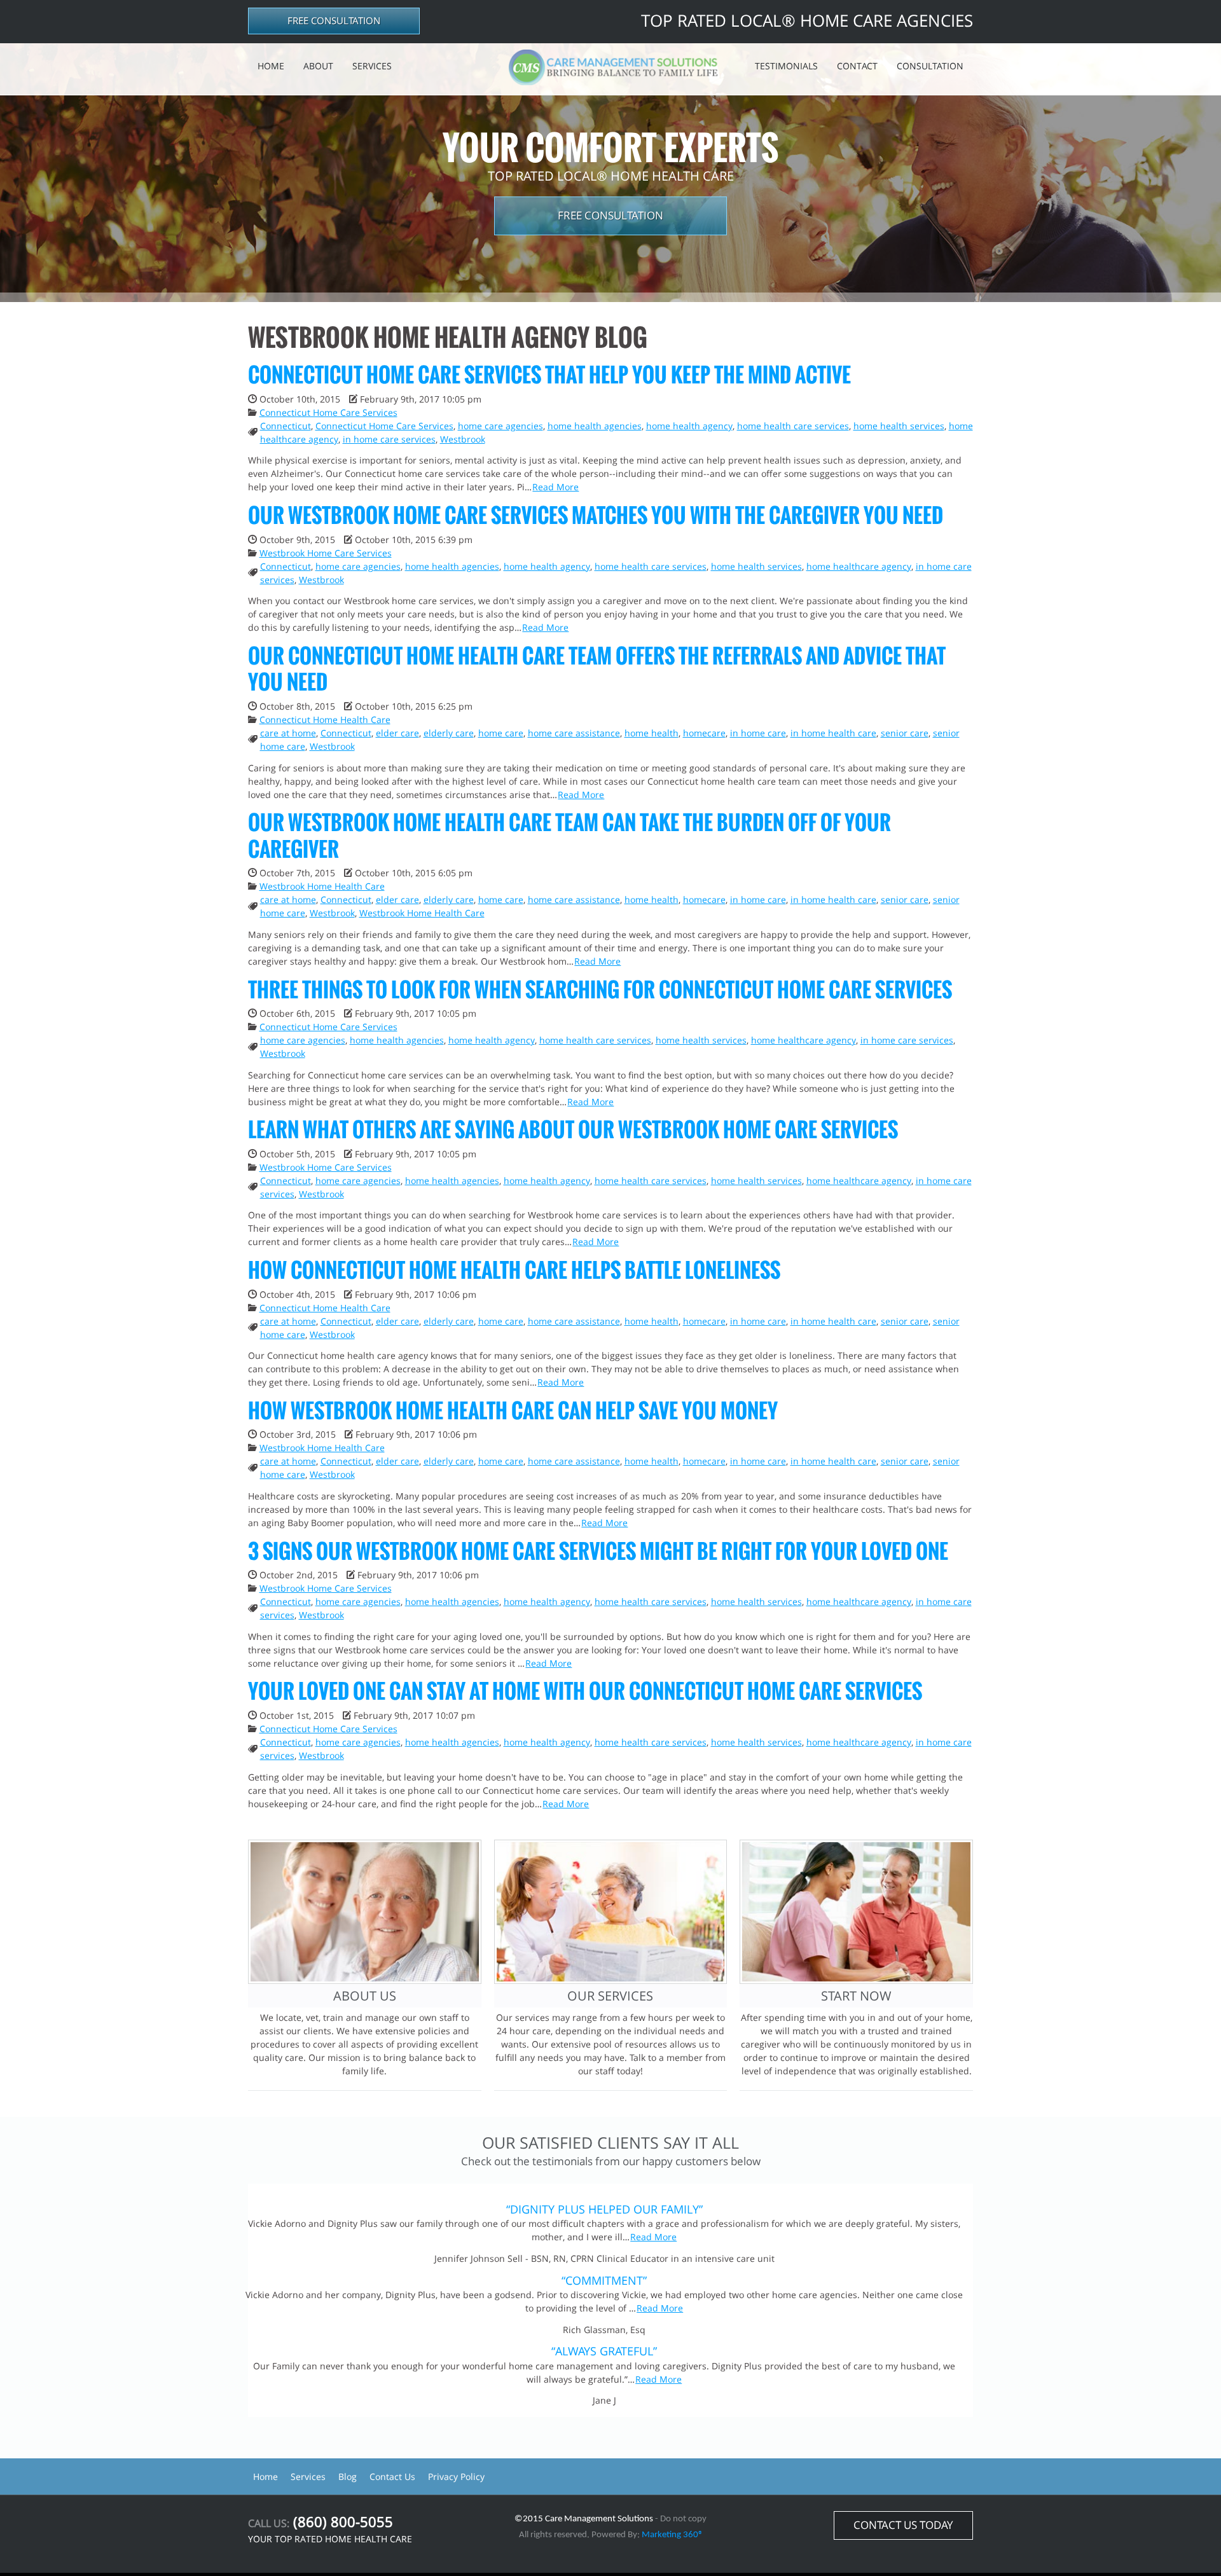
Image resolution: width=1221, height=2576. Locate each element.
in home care (758, 733)
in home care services (389, 439)
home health (652, 733)
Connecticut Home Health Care (325, 720)
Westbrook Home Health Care (322, 886)
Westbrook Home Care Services (326, 553)
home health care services (793, 426)
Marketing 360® (673, 2535)
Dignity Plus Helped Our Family (604, 2209)
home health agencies (595, 426)
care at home (288, 733)
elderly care (449, 733)
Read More (555, 487)
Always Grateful (604, 2351)
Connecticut (286, 426)
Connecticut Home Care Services (328, 412)
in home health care (833, 733)
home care (501, 733)
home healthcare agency (859, 566)
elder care (397, 733)
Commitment (604, 2280)
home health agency (689, 426)
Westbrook (463, 439)
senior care (905, 733)
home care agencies (500, 426)
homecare (704, 733)
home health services (899, 426)
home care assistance (574, 733)
